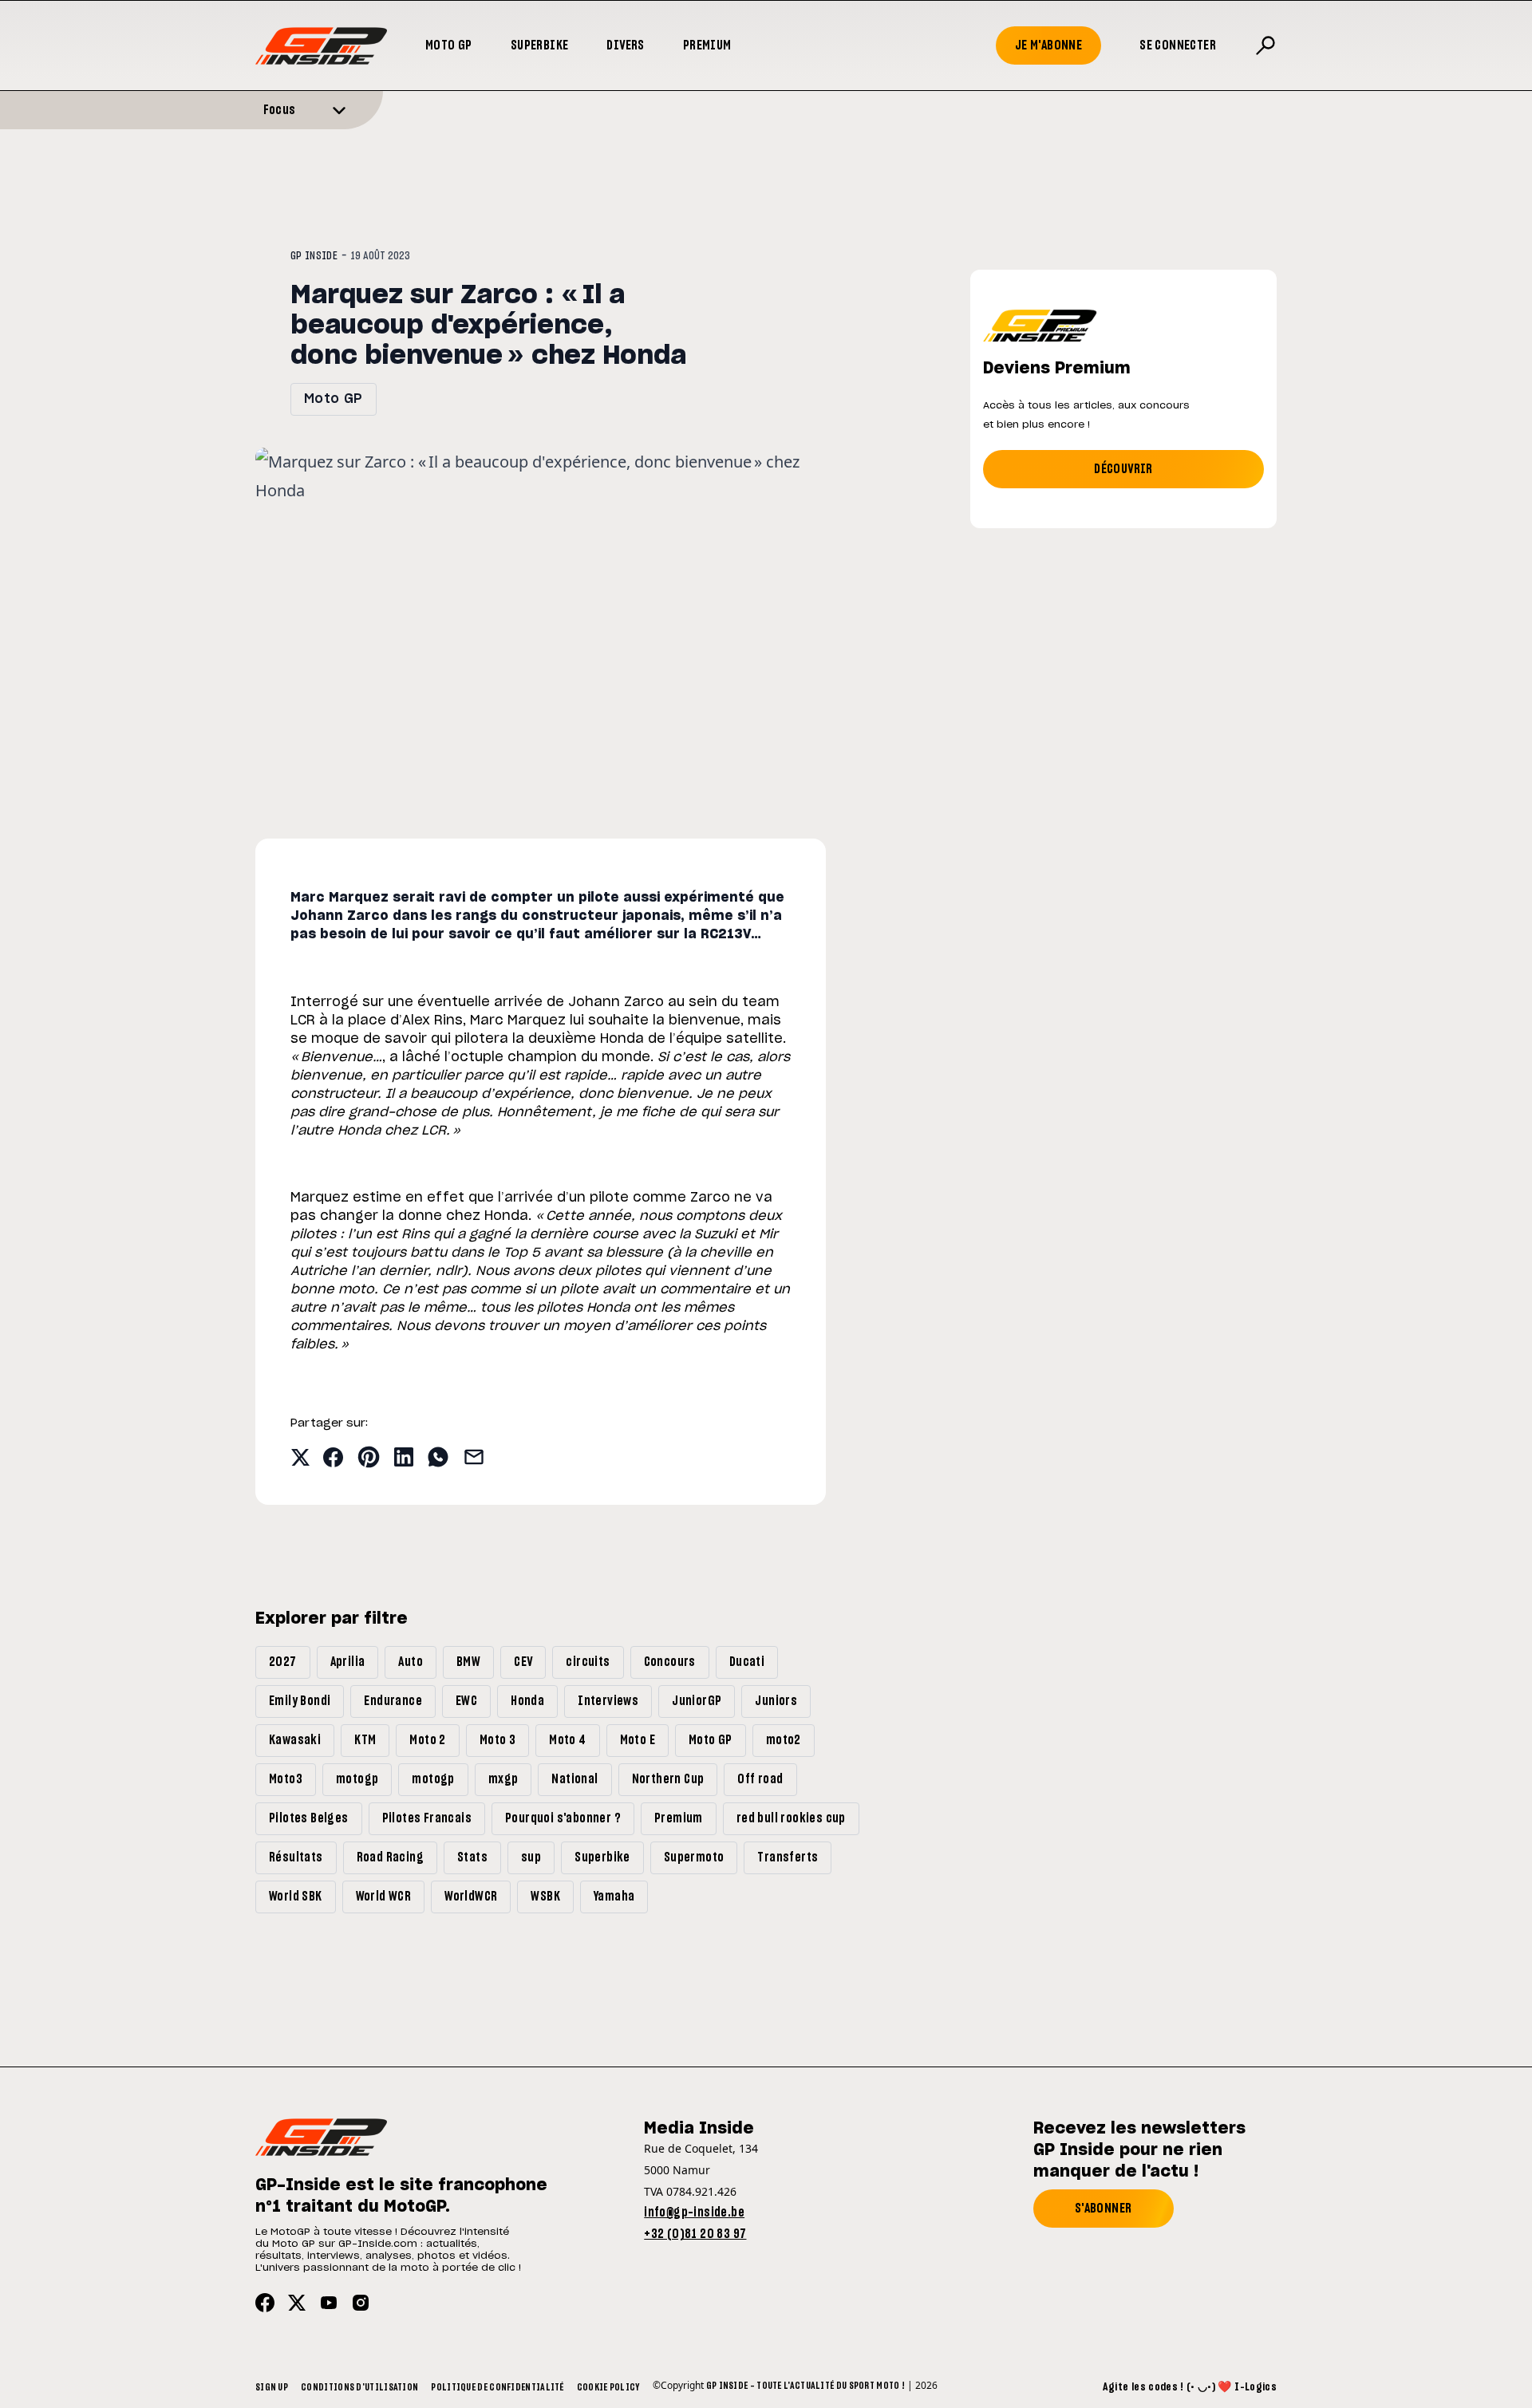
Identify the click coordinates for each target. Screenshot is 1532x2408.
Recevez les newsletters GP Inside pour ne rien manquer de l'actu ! (1139, 2150)
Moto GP (449, 45)
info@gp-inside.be (694, 2213)
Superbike (540, 45)
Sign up (272, 2387)
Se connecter (1178, 45)
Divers (625, 45)
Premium (707, 45)
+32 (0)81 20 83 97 (695, 2234)
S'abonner (1104, 2209)
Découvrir (1123, 469)
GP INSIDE (314, 256)
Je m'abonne (1048, 45)
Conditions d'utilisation (359, 2387)
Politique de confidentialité (497, 2387)
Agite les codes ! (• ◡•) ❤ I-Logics (1190, 2387)
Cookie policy (608, 2387)
